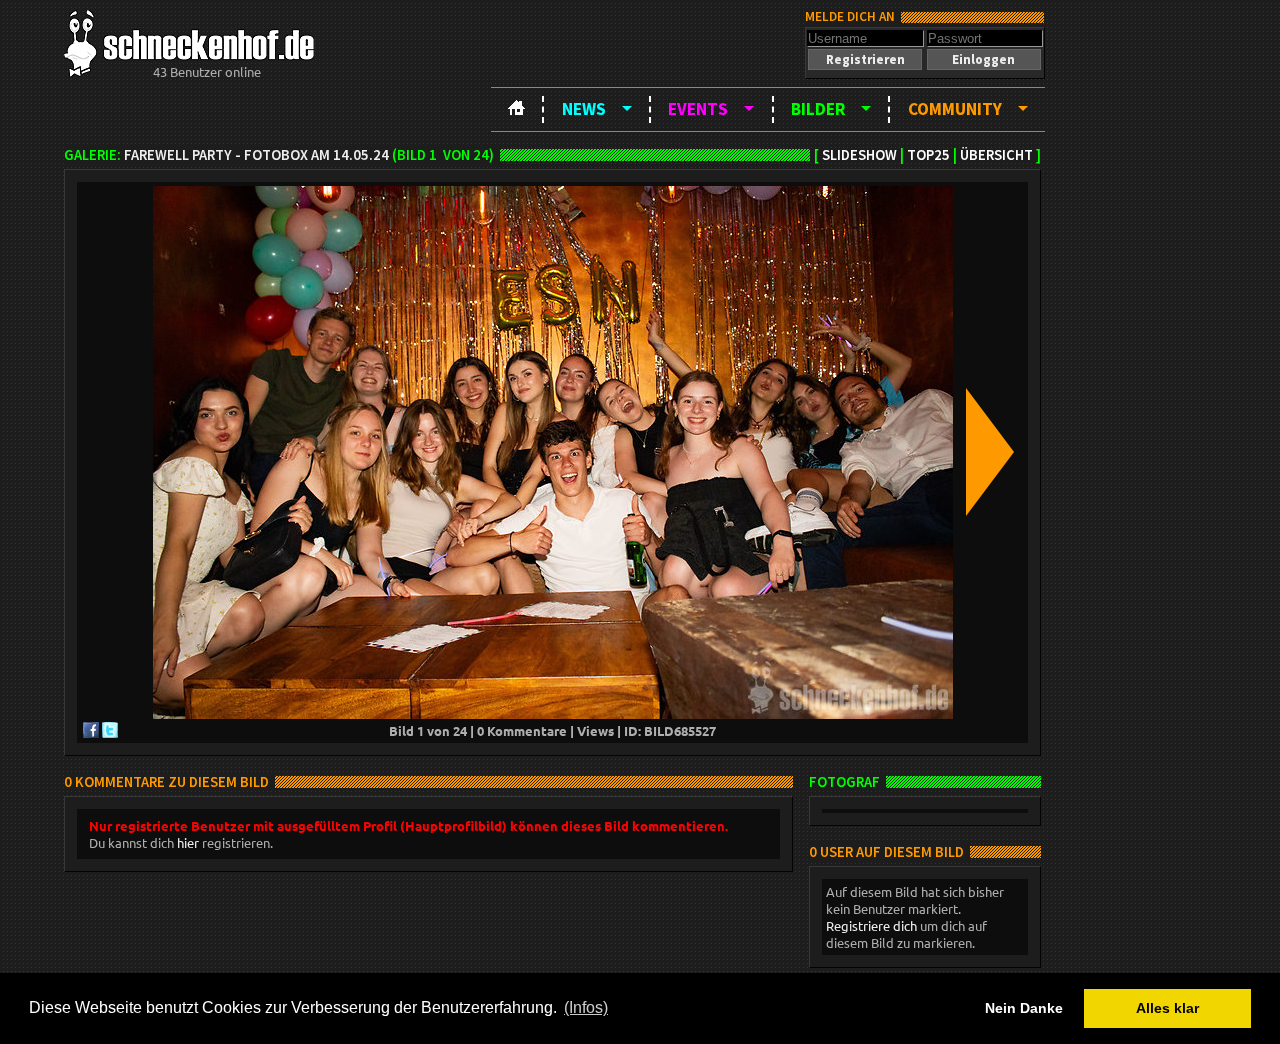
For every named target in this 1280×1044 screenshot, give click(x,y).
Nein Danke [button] (1024, 1008)
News (584, 109)
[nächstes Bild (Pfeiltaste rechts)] (990, 453)
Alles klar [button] (1167, 1008)
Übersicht (996, 155)
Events (698, 109)
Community (955, 109)
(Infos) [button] (586, 1007)
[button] (865, 59)
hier (188, 842)
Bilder (818, 109)
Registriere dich (871, 925)
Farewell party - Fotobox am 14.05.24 (256, 155)
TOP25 (928, 155)
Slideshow (859, 155)
